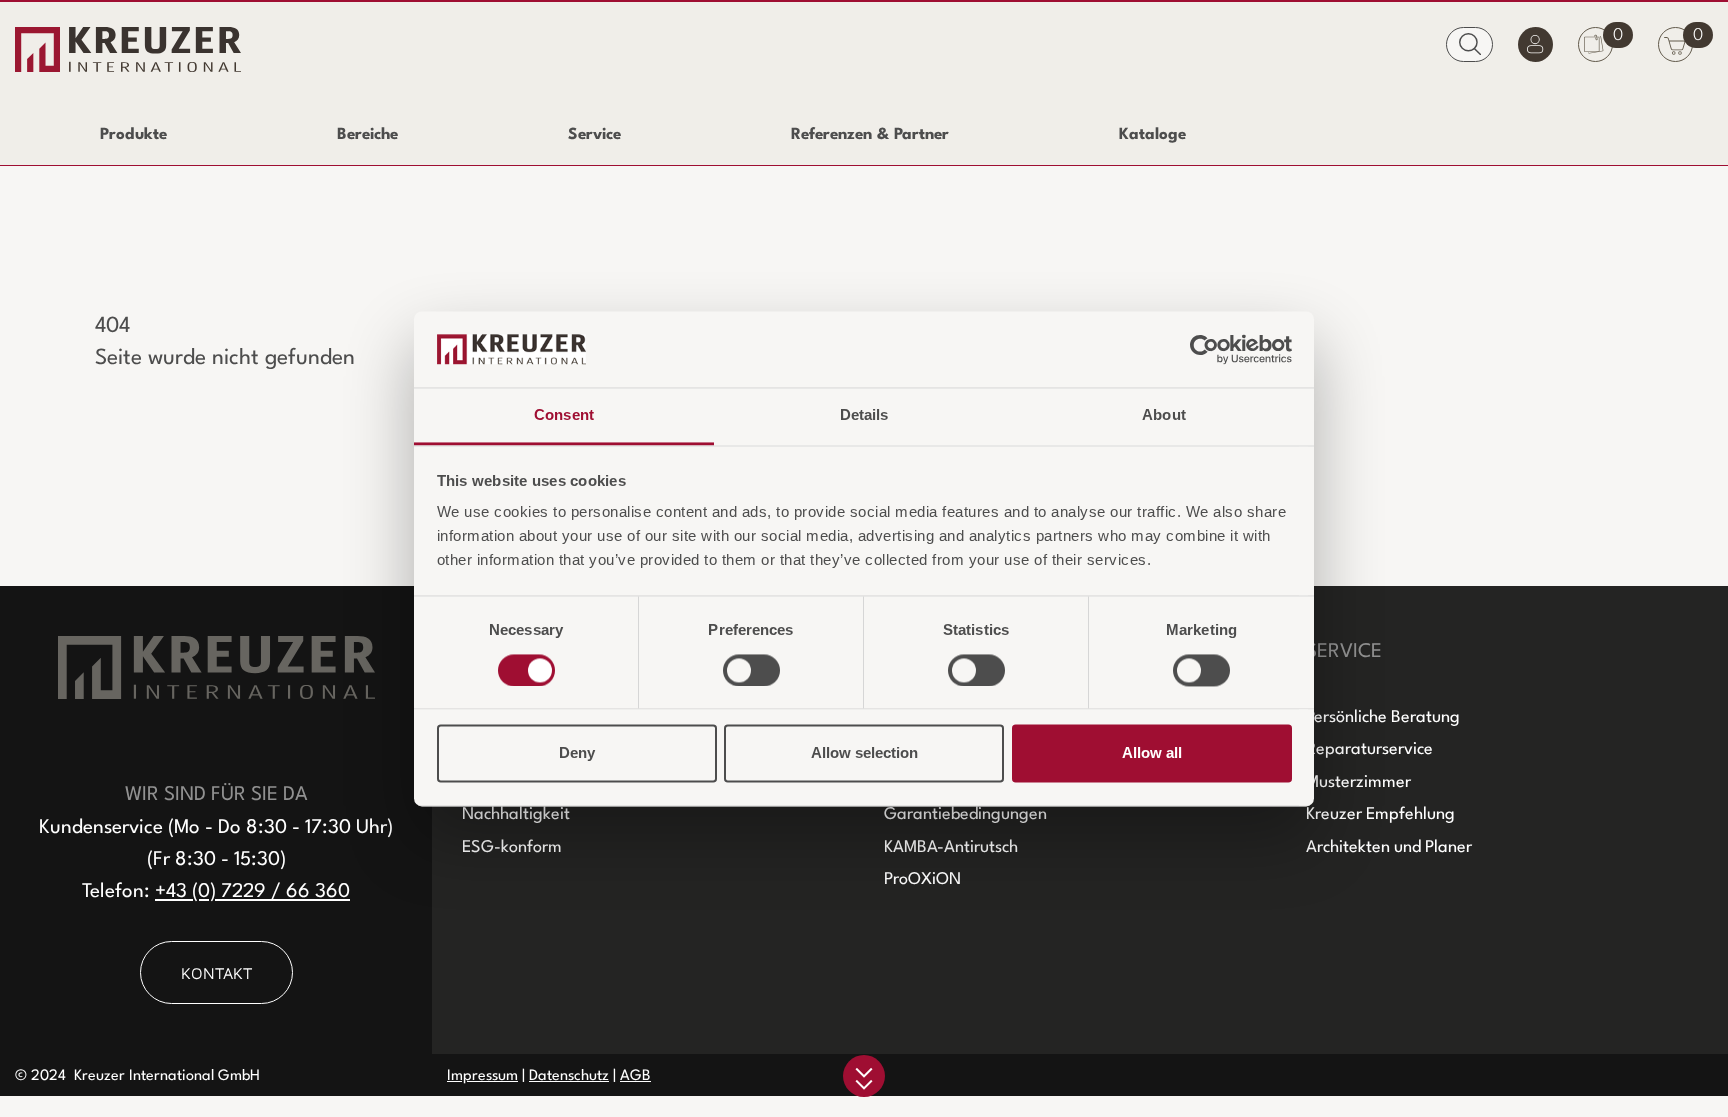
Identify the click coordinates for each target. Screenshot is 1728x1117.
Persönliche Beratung (1383, 717)
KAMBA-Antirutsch (951, 847)
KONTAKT (216, 973)
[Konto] (1535, 49)
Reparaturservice (1369, 749)
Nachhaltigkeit (516, 814)
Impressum (482, 1076)
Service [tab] (594, 135)
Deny (577, 753)
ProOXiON (922, 879)
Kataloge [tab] (1152, 135)
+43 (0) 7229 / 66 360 (252, 892)
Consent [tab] (564, 415)
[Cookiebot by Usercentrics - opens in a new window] (1204, 349)
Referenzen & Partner (870, 135)
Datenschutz (569, 1076)
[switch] (751, 670)
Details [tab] (864, 415)
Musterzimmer (1358, 782)
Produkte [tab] (133, 135)
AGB (635, 1076)
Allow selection (864, 753)
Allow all (1152, 753)
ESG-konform (512, 847)
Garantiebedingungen (965, 814)
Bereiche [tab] (367, 135)
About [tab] (1164, 415)
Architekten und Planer (1389, 847)
